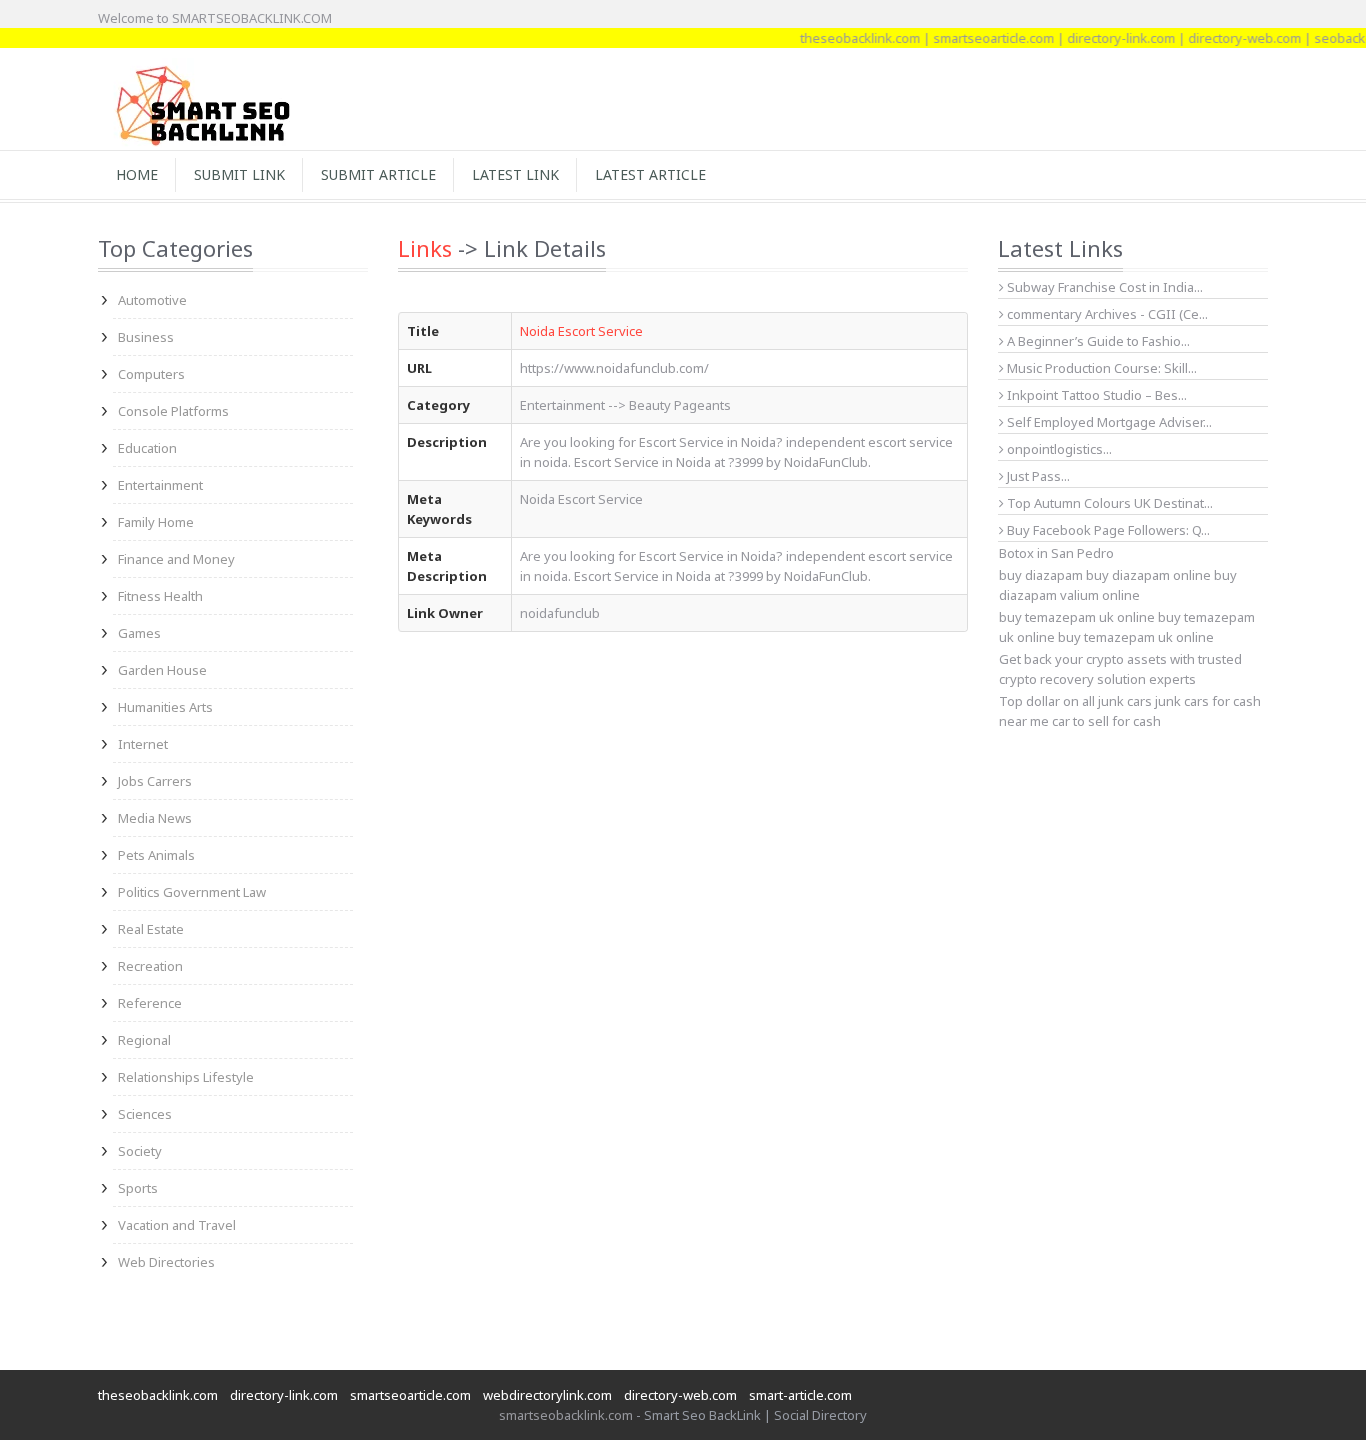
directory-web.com (1226, 38)
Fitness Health (160, 596)
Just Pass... (1037, 476)
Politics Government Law (192, 892)
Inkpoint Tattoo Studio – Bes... (1095, 395)
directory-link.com (1103, 38)
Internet (143, 744)
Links (425, 248)
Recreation (150, 966)
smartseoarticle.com (975, 38)
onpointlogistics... (1058, 449)
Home (137, 174)
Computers (151, 374)
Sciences (145, 1114)
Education (147, 448)
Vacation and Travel (177, 1225)
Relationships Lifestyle (186, 1077)
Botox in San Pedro (1056, 553)
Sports (138, 1188)
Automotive (152, 300)
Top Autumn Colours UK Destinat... (1108, 503)
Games (139, 633)
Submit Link (239, 174)
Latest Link (515, 174)
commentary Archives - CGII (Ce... (1106, 314)
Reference (150, 1003)
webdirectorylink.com (547, 1395)
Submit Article (378, 174)
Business (146, 337)
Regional (144, 1040)
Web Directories (166, 1262)
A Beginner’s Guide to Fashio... (1097, 341)
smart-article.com (800, 1395)
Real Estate (151, 929)
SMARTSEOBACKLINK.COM (252, 18)
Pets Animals (156, 855)
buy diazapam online (1148, 575)
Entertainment (160, 485)
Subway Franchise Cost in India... (1103, 287)
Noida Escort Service (581, 331)
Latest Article (650, 174)
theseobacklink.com (842, 38)
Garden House (162, 670)
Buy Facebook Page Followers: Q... (1107, 530)
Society (140, 1151)
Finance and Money (176, 559)
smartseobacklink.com (566, 1415)
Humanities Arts (165, 707)
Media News (155, 818)
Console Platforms (173, 411)
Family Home (156, 522)
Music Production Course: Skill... (1100, 368)
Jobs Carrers (155, 781)
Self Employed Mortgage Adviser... (1108, 422)
